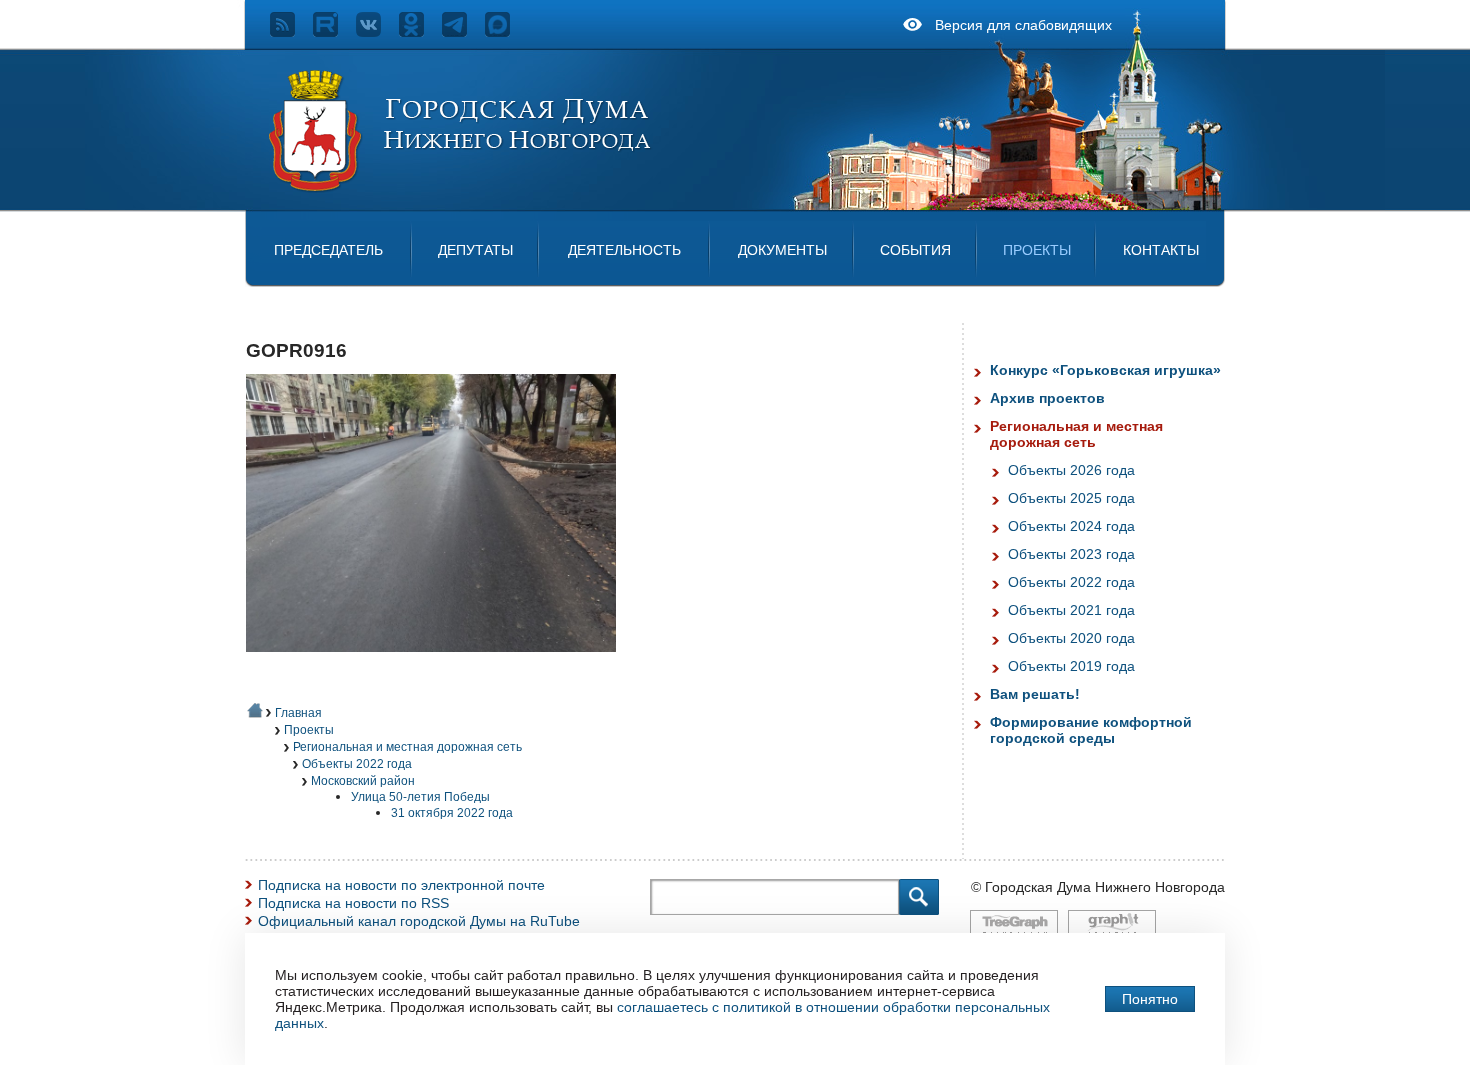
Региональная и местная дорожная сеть (407, 747)
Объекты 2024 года (1071, 526)
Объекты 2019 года (1071, 666)
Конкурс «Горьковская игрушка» (1105, 370)
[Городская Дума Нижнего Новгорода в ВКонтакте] (377, 32)
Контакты (1161, 250)
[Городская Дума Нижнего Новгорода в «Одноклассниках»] (420, 32)
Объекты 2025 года (1071, 498)
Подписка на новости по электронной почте (401, 885)
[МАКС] (506, 32)
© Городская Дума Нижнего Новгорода (1098, 887)
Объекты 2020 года (1071, 638)
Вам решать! (1035, 694)
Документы (782, 250)
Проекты (1037, 250)
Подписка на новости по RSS (353, 903)
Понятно (1150, 999)
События (915, 250)
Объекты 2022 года (357, 764)
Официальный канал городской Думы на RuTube (419, 921)
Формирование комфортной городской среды (1091, 730)
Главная (298, 713)
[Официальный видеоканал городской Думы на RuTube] (334, 32)
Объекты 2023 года (1071, 554)
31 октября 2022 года (452, 813)
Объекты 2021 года (1071, 610)
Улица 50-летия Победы (420, 797)
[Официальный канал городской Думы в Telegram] (463, 32)
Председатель (328, 250)
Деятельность (624, 250)
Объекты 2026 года (1071, 470)
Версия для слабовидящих (1023, 25)
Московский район (363, 781)
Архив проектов (1047, 398)
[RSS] (291, 32)
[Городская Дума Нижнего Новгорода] (461, 188)
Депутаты (475, 250)
